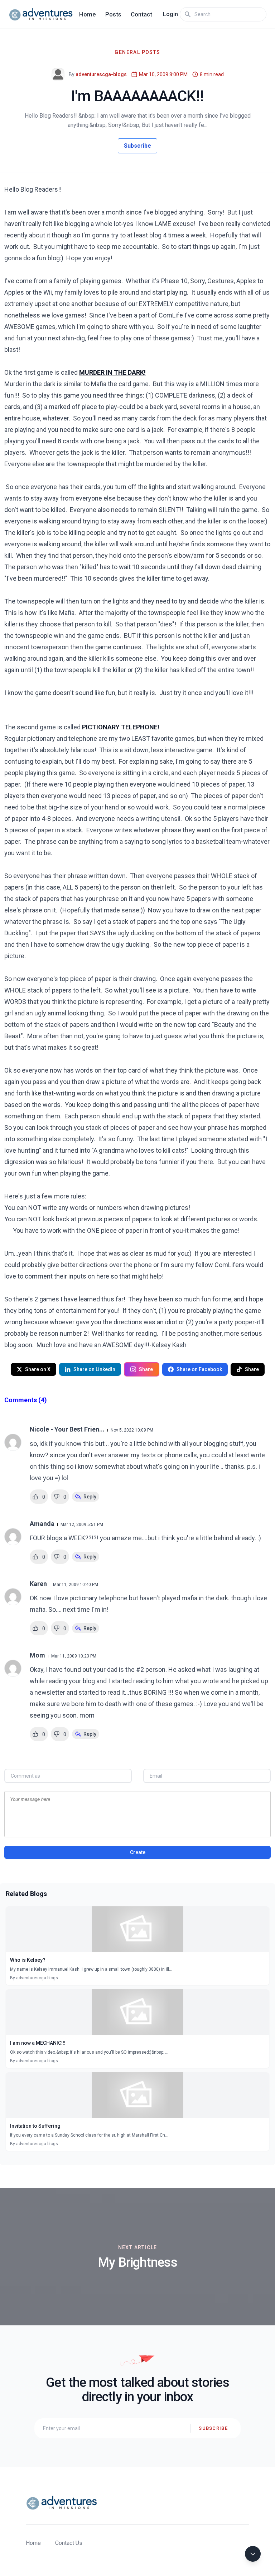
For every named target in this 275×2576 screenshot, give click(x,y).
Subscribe (137, 146)
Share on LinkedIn (94, 1369)
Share (146, 1369)
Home (88, 14)
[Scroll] (253, 2554)
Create (138, 1852)
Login (170, 14)
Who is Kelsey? (28, 1960)
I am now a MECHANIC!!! (38, 2043)
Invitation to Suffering (35, 2126)
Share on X (38, 1369)
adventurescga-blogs (101, 74)
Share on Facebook (199, 1369)
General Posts (137, 52)
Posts (113, 14)
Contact (141, 14)
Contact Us (69, 2543)
